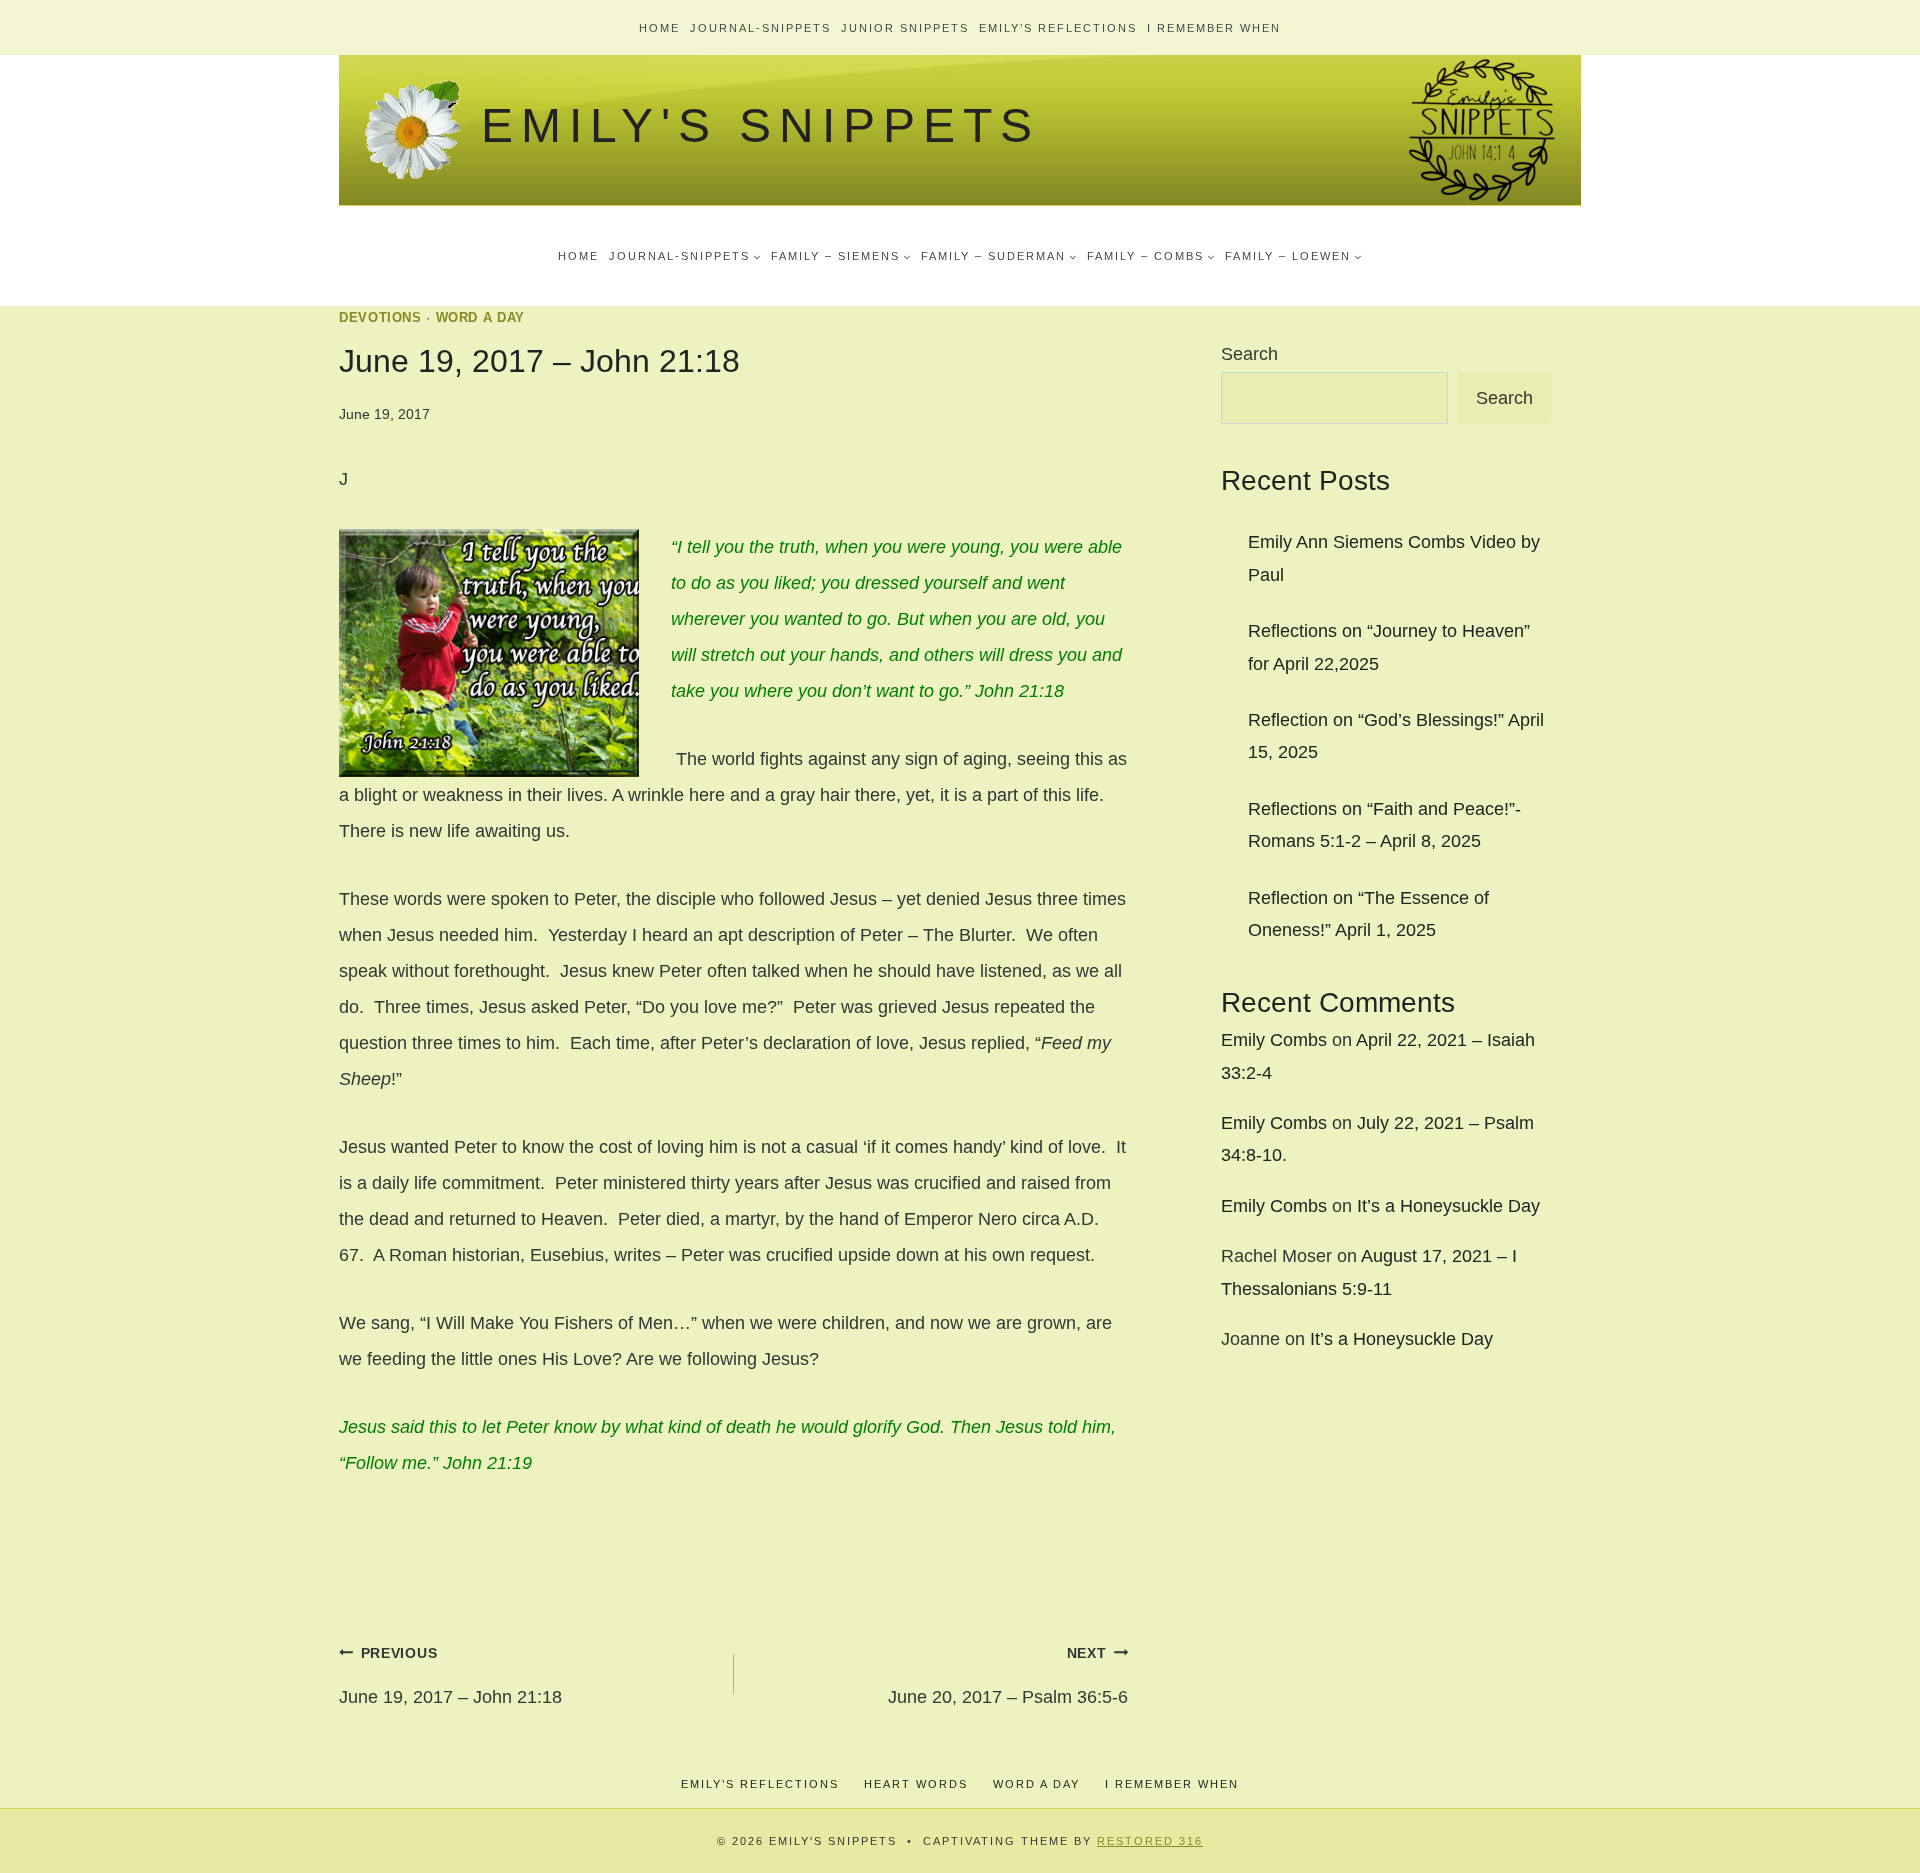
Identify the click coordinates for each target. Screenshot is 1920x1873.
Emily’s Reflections (1058, 28)
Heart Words (916, 1784)
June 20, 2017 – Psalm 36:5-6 (1008, 1676)
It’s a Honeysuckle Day (1448, 1206)
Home (659, 28)
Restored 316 (1150, 1841)
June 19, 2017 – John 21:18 (450, 1676)
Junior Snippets (905, 28)
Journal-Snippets (760, 28)
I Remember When (1214, 28)
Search (1249, 354)
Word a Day (480, 318)
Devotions (380, 318)
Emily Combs (1274, 1040)
